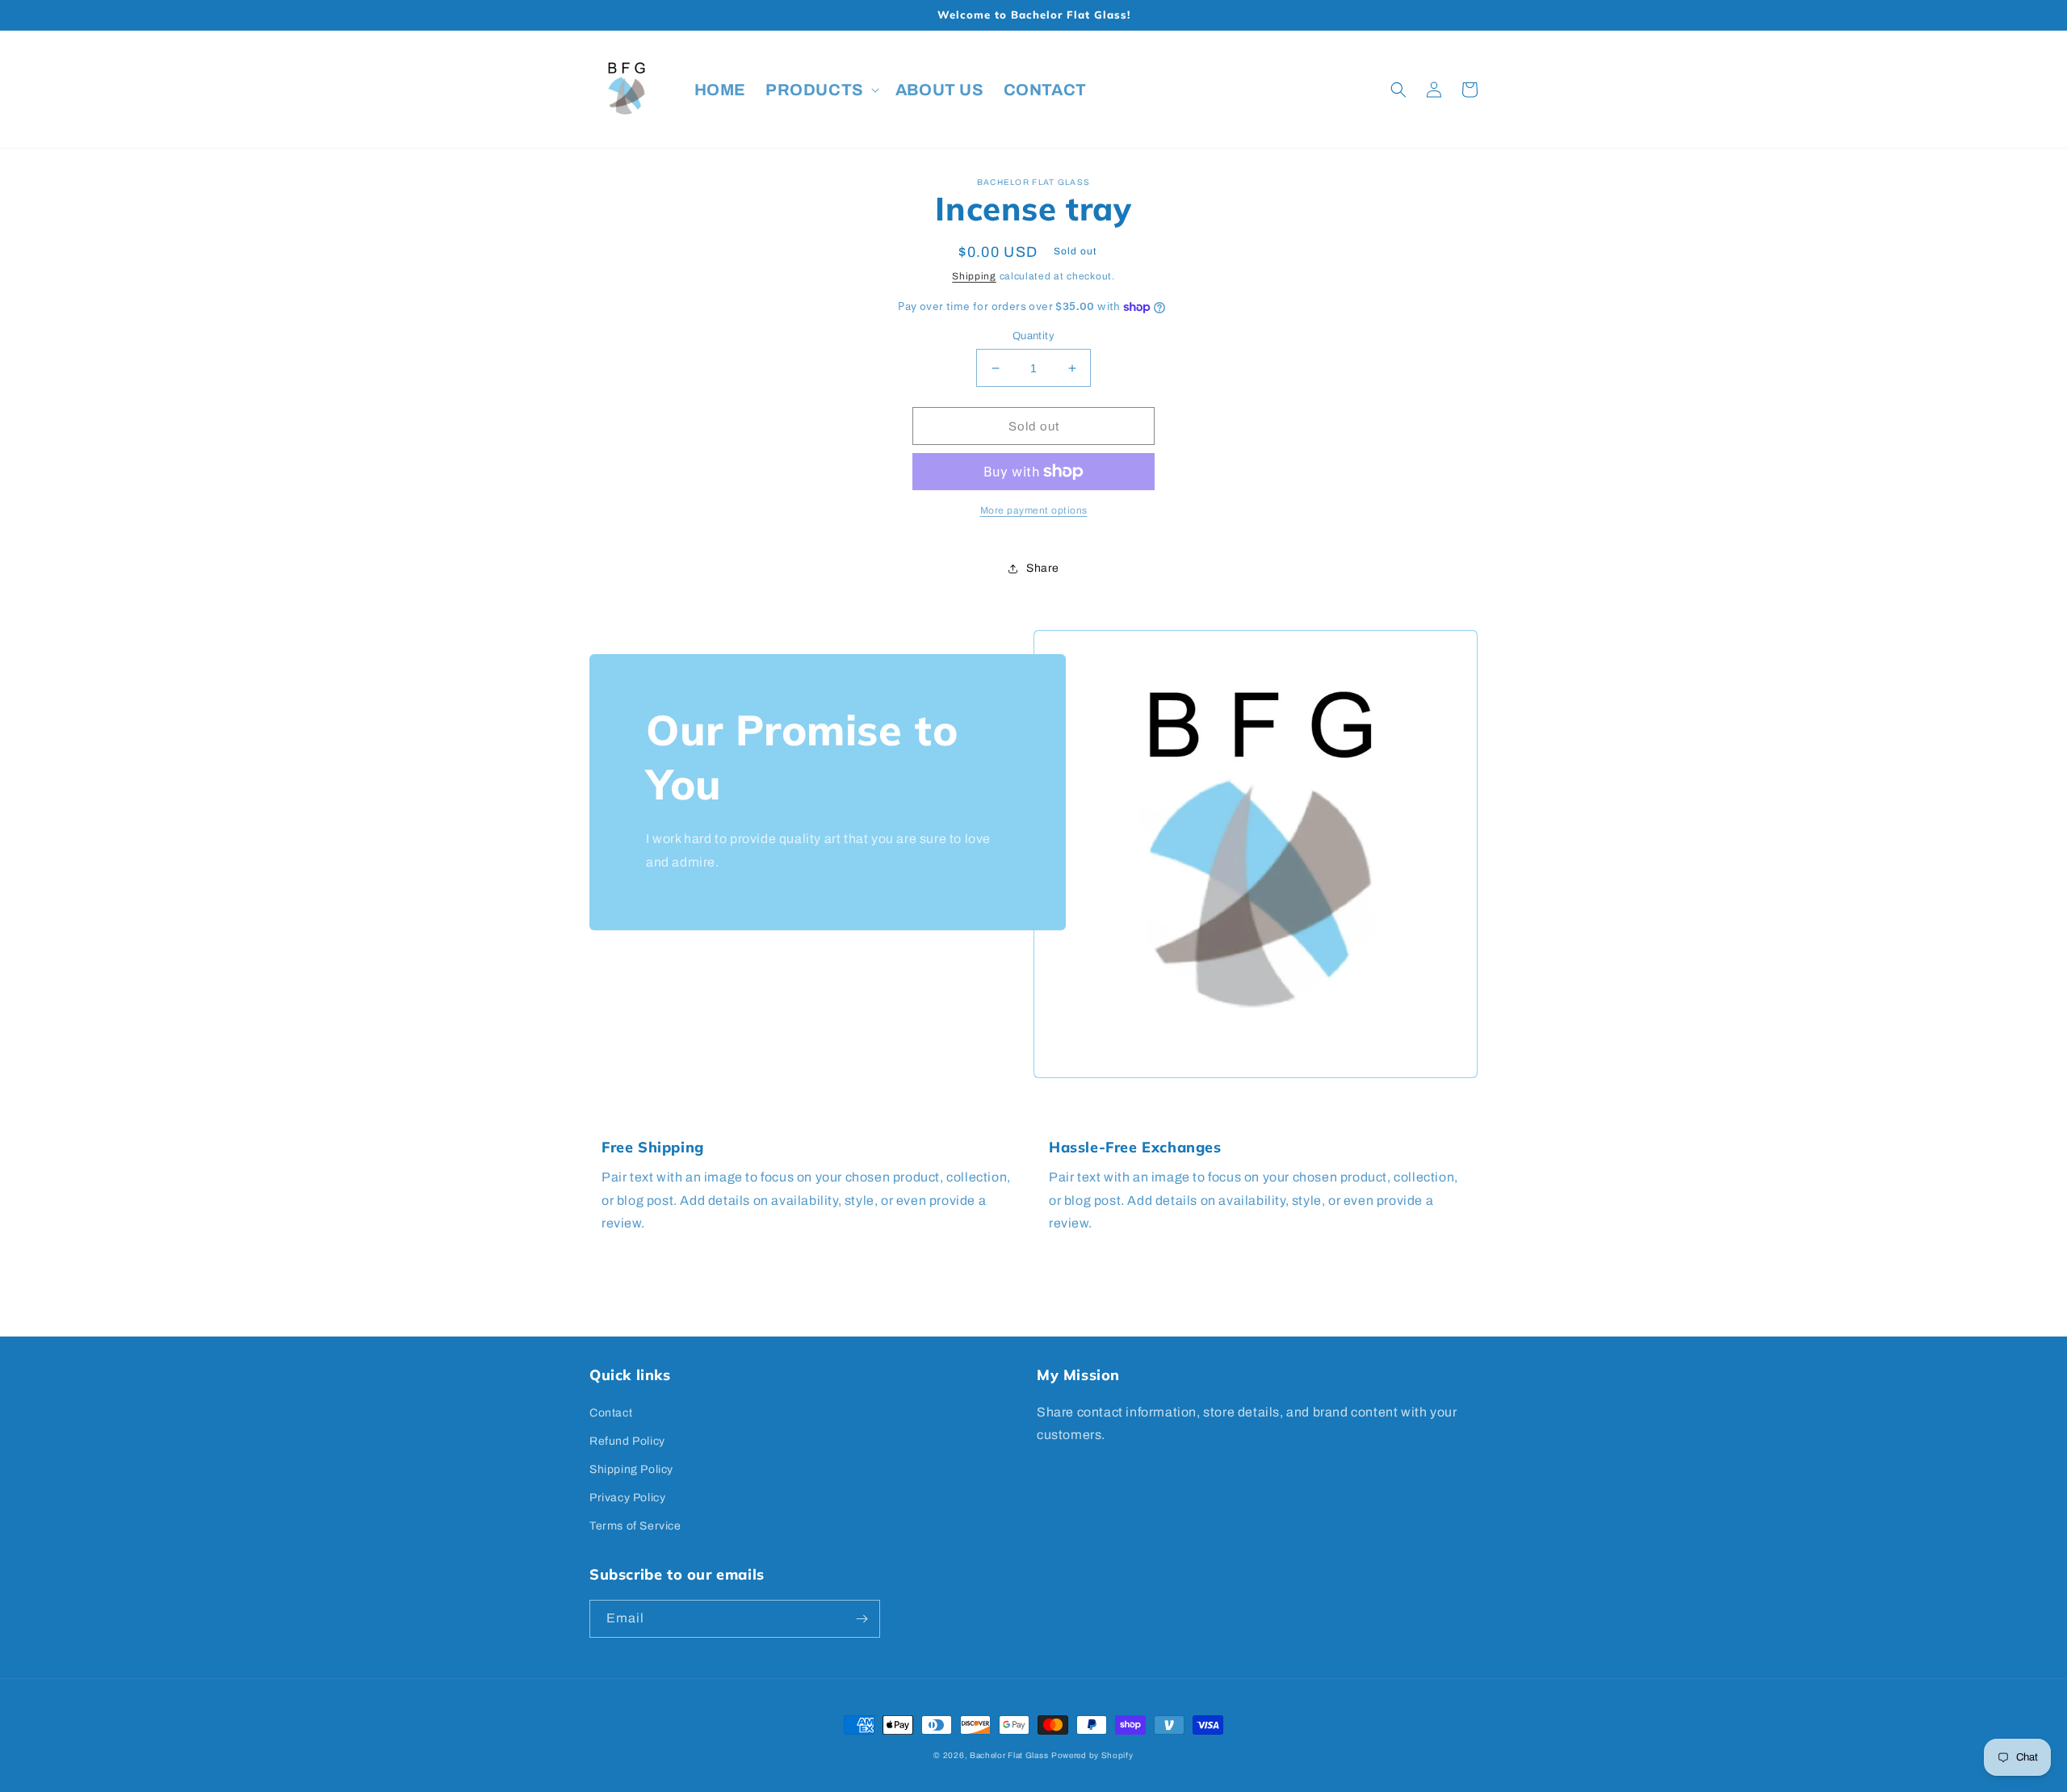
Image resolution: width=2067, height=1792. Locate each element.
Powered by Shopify (1092, 1755)
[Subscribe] (862, 1619)
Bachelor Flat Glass (1009, 1755)
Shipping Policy (631, 1469)
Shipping (974, 276)
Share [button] (1043, 568)
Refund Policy (627, 1441)
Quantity (1033, 336)
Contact (611, 1413)
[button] (821, 90)
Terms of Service (635, 1526)
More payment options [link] (1034, 510)
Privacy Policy (627, 1498)
